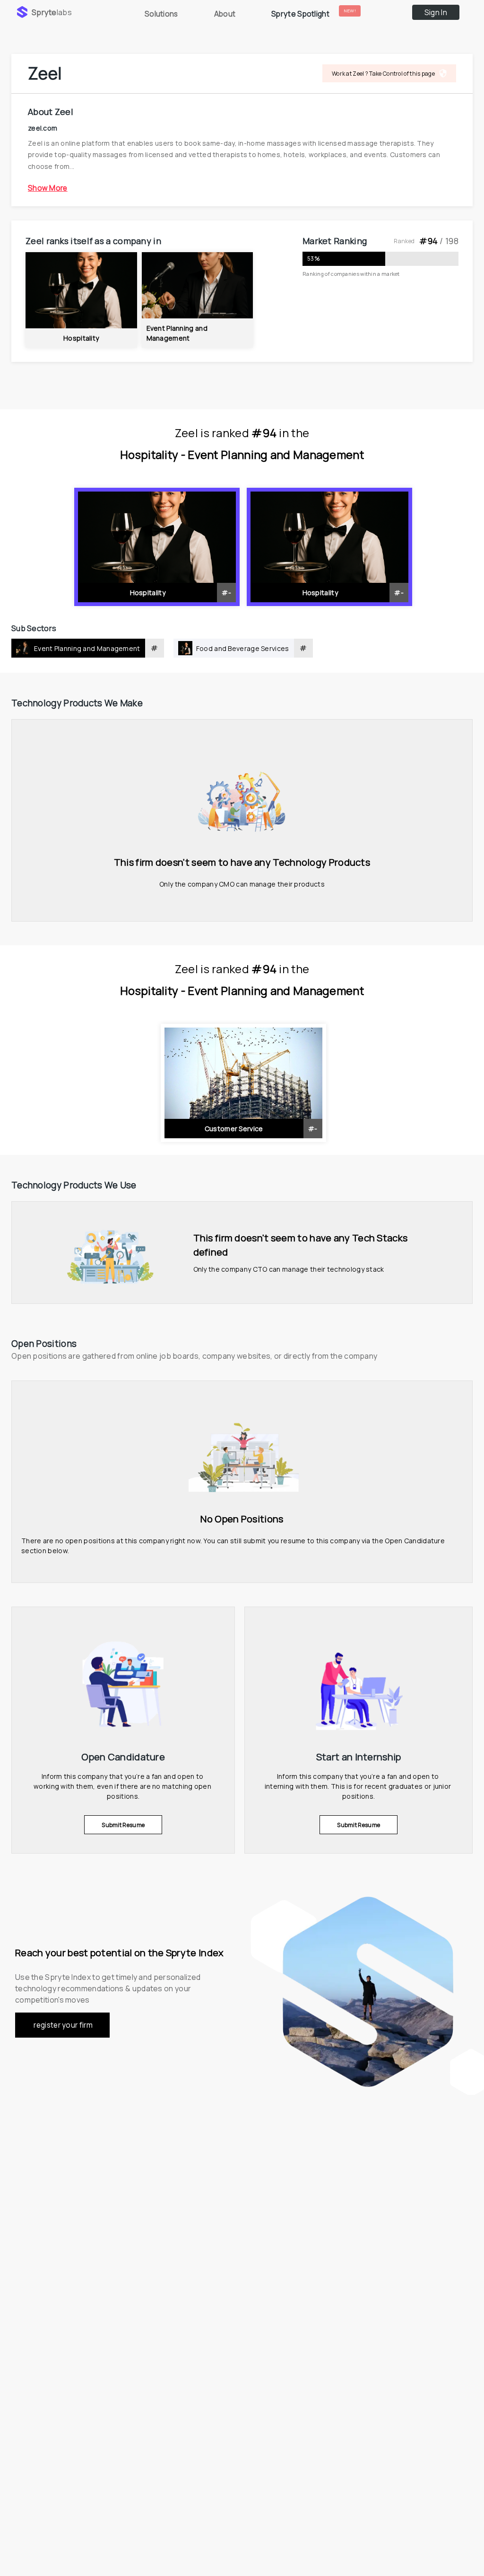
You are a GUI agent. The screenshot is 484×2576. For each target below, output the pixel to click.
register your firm (63, 2025)
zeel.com (43, 127)
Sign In (436, 13)
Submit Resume (123, 1825)
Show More (48, 188)
